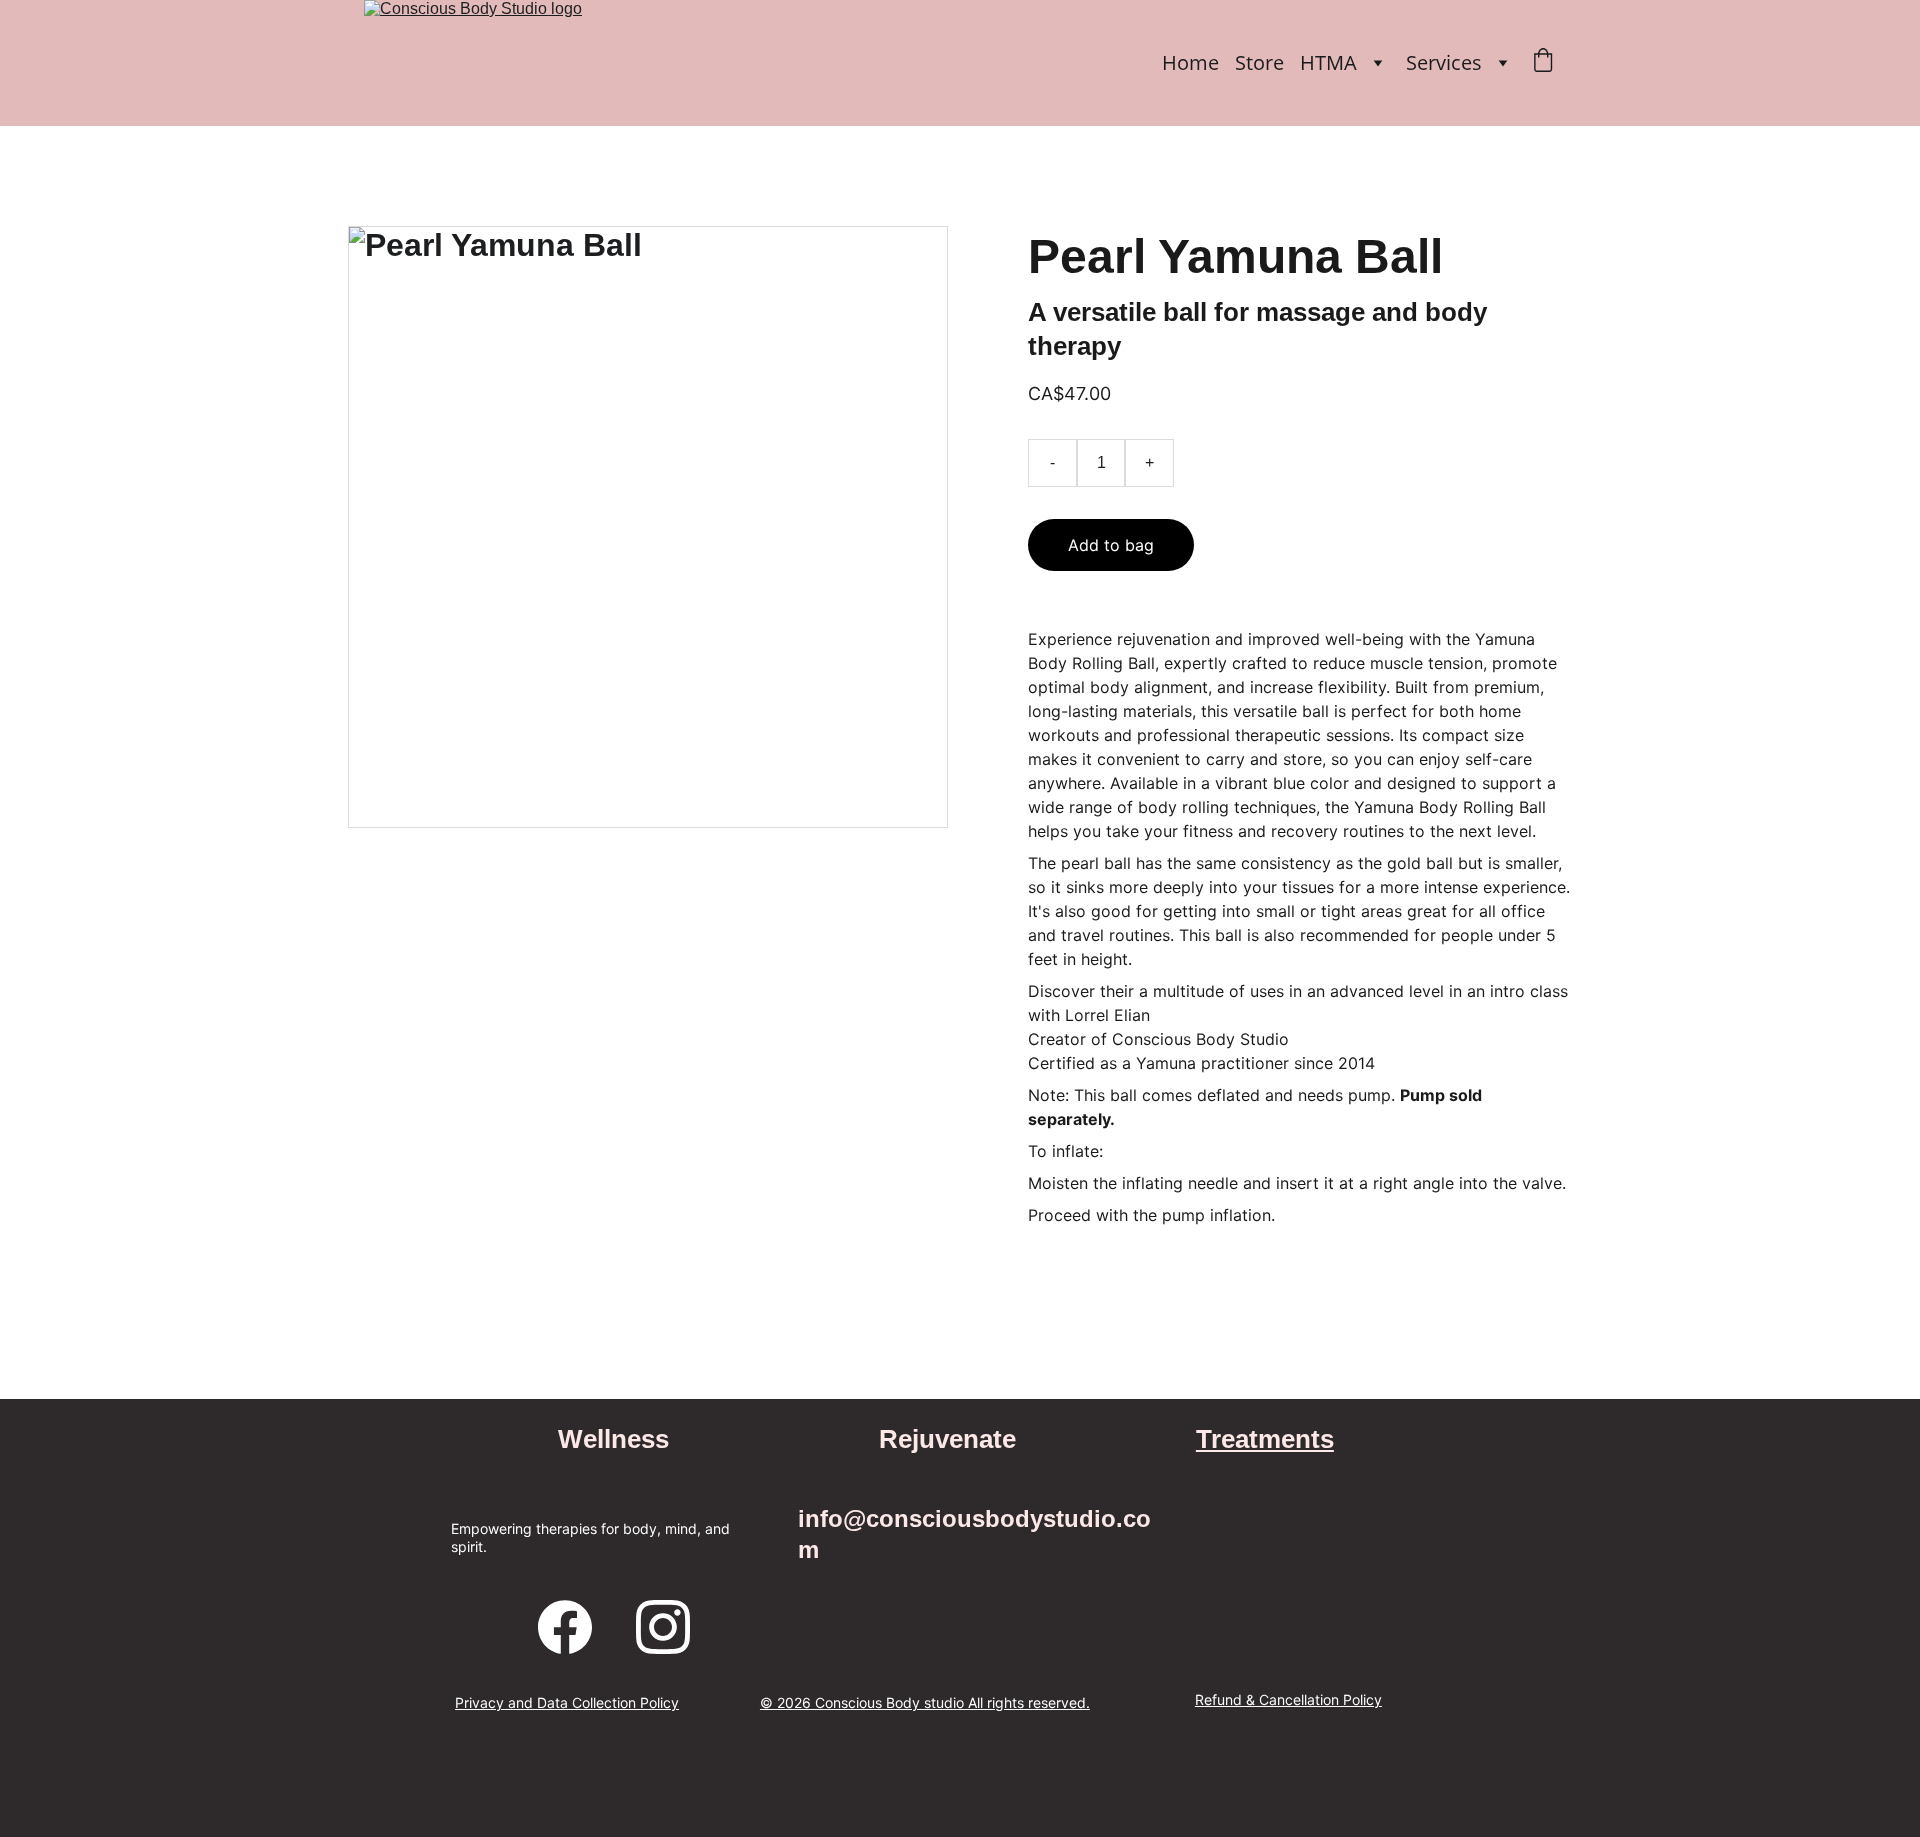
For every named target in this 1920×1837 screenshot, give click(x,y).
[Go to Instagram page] (663, 1627)
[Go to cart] (1543, 63)
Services (1444, 62)
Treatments (1265, 1439)
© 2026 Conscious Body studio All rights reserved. (925, 1702)
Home (1190, 62)
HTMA (1328, 62)
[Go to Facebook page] (565, 1627)
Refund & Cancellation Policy (1288, 1699)
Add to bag (1111, 545)
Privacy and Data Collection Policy (567, 1702)
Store (1259, 62)
